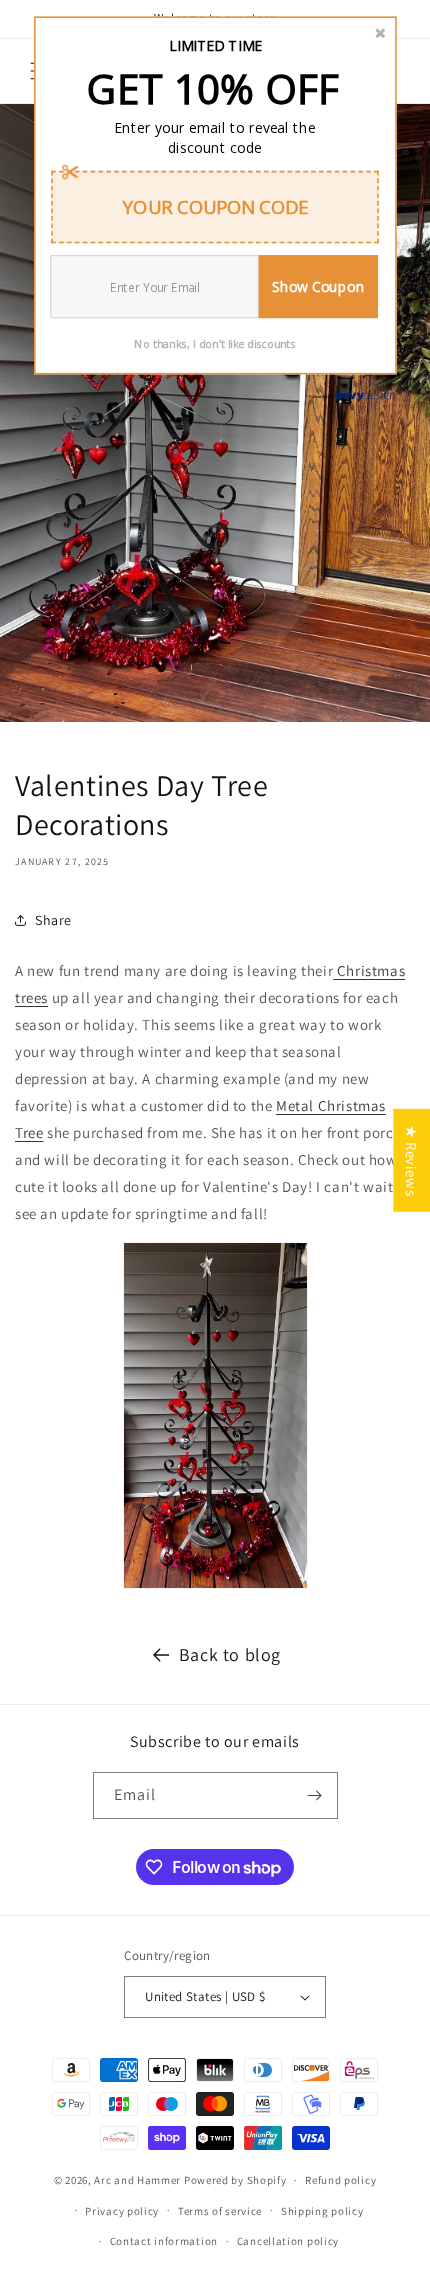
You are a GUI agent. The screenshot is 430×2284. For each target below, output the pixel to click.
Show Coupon (318, 286)
